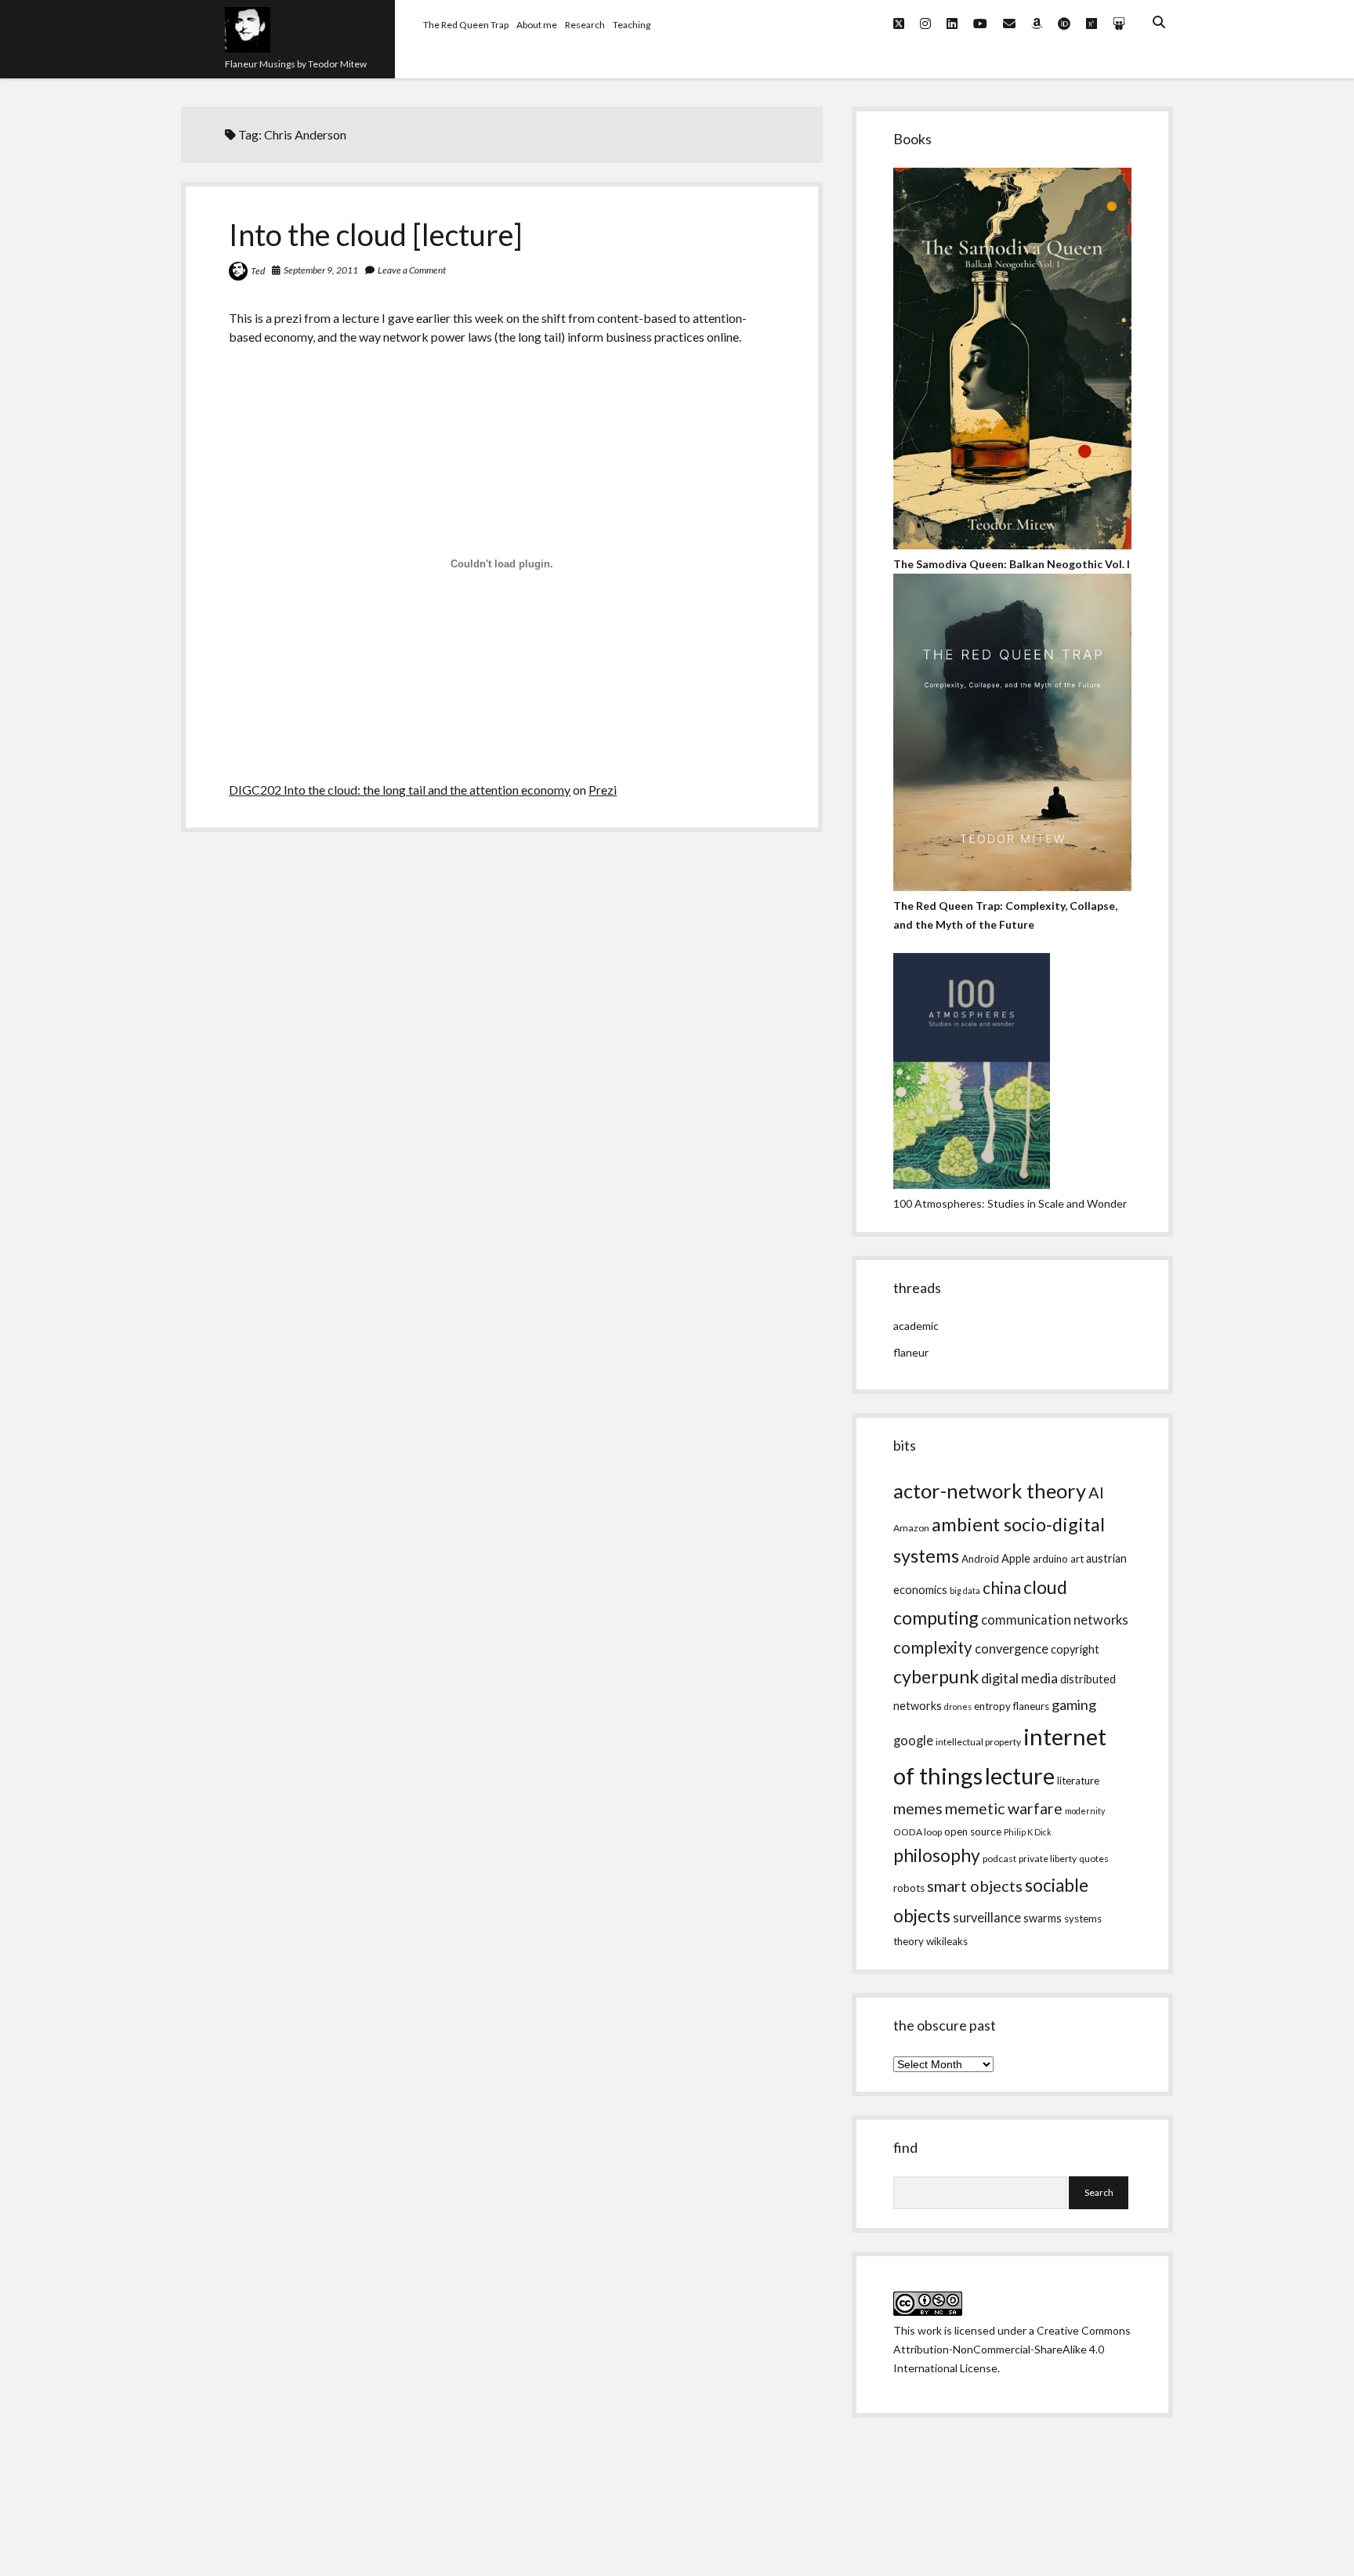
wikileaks (947, 1941)
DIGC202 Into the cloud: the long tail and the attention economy (400, 790)
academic (916, 1326)
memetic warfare (1004, 1808)
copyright (1075, 1649)
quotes (1094, 1859)
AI (1096, 1492)
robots (909, 1888)
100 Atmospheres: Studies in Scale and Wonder (1010, 1203)
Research (585, 25)
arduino (1050, 1559)
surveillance (987, 1918)
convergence (1012, 1649)
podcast (999, 1859)
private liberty (1048, 1859)
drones (958, 1706)
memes (918, 1808)
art (1077, 1559)
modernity (1085, 1811)
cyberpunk (936, 1676)
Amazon (911, 1528)
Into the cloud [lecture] (376, 234)
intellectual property (978, 1742)
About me (537, 25)
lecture (1020, 1775)
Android (980, 1559)
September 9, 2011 (321, 270)
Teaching (632, 25)
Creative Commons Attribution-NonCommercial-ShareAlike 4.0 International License (1012, 2349)
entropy (992, 1706)
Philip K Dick (1028, 1832)
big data (965, 1591)
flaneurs (1031, 1706)
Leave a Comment (412, 270)
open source (973, 1831)
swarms (1043, 1918)
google (913, 1741)
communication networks (1055, 1620)
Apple (1016, 1558)
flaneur (911, 1352)
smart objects (975, 1886)
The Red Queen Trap (466, 25)
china (1002, 1588)
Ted (258, 271)
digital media (1019, 1678)
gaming (1074, 1705)
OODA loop (918, 1832)
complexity (933, 1647)
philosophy (937, 1855)
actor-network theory (990, 1491)
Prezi (603, 790)
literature (1078, 1781)
